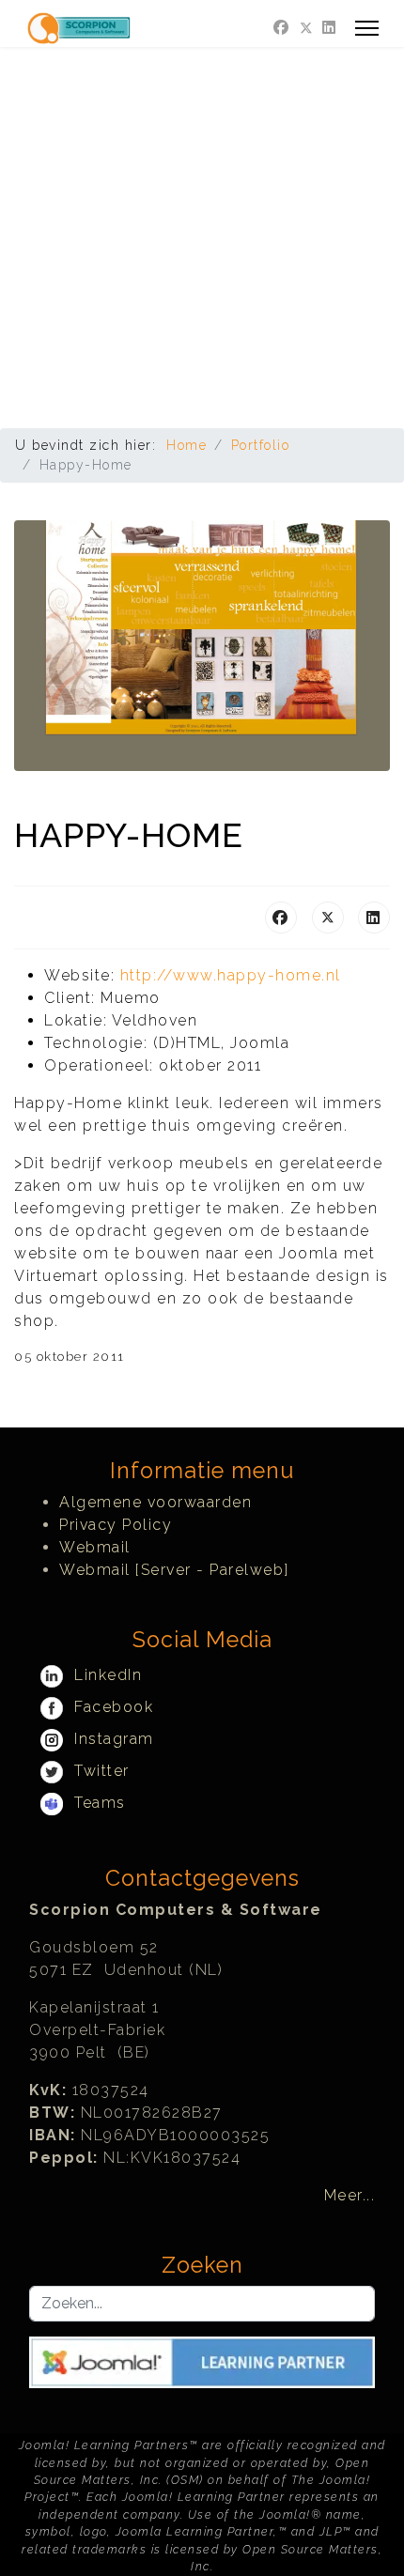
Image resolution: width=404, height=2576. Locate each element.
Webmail (95, 1547)
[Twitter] (306, 28)
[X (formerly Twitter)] (328, 918)
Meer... (350, 2195)
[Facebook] (282, 28)
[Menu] (367, 28)
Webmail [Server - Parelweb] (174, 1570)
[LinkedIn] (374, 918)
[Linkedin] (330, 28)
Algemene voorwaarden (155, 1502)
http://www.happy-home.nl (231, 975)
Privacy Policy (116, 1525)
